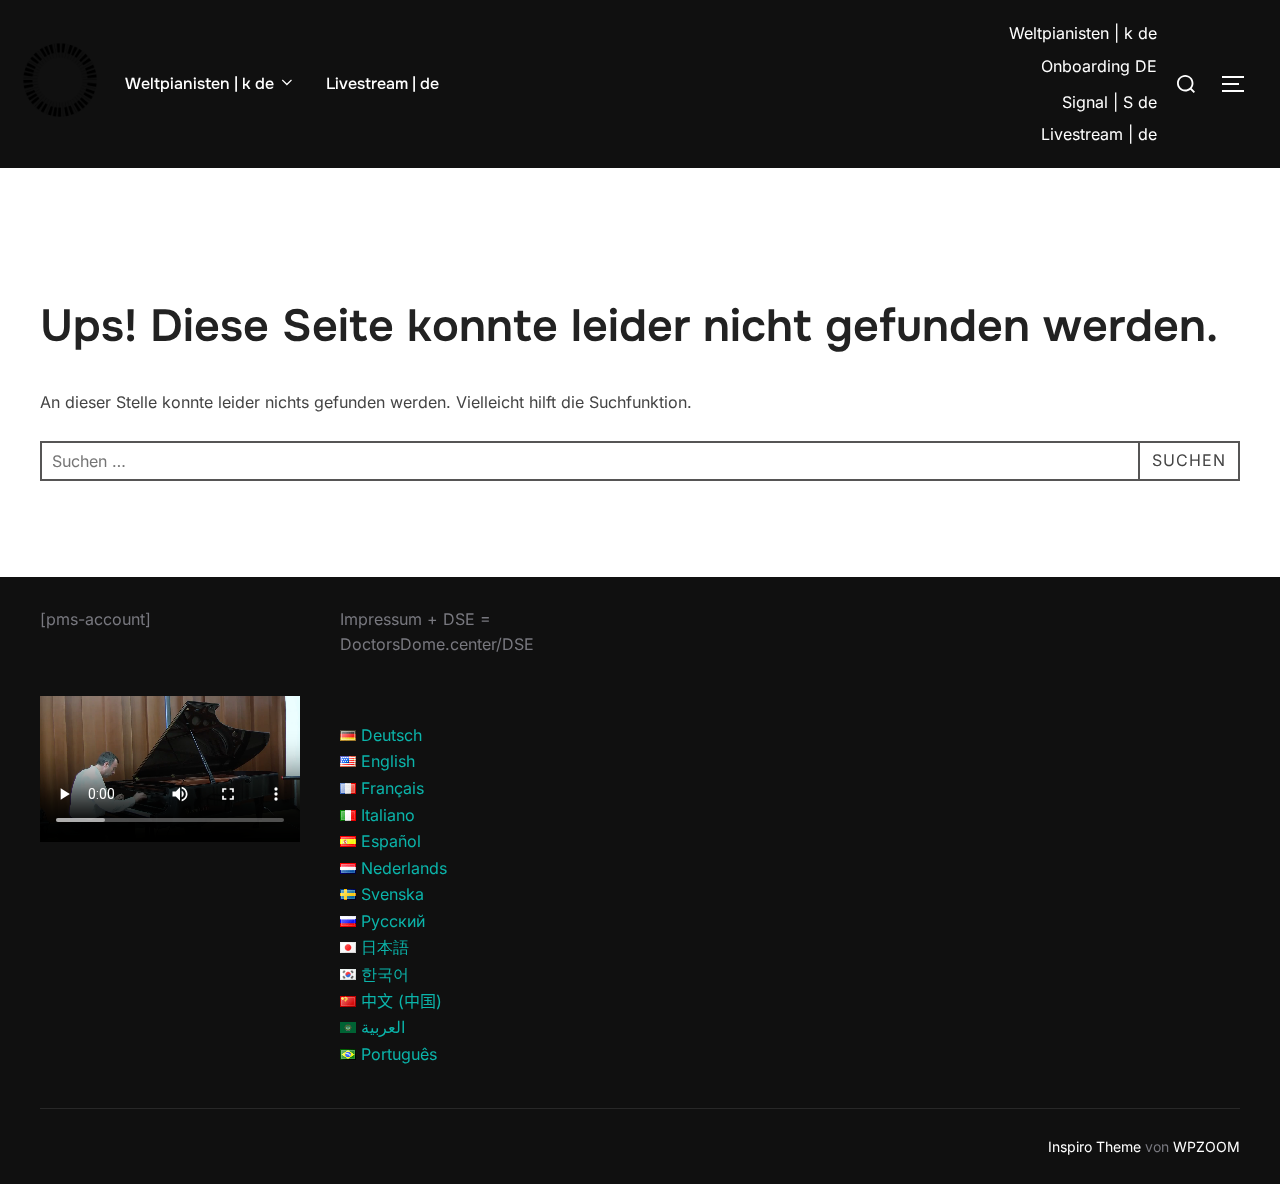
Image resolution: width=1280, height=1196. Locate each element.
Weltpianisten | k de (199, 83)
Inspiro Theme (1094, 1146)
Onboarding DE (1099, 66)
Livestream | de (382, 83)
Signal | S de (1109, 102)
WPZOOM (1206, 1146)
